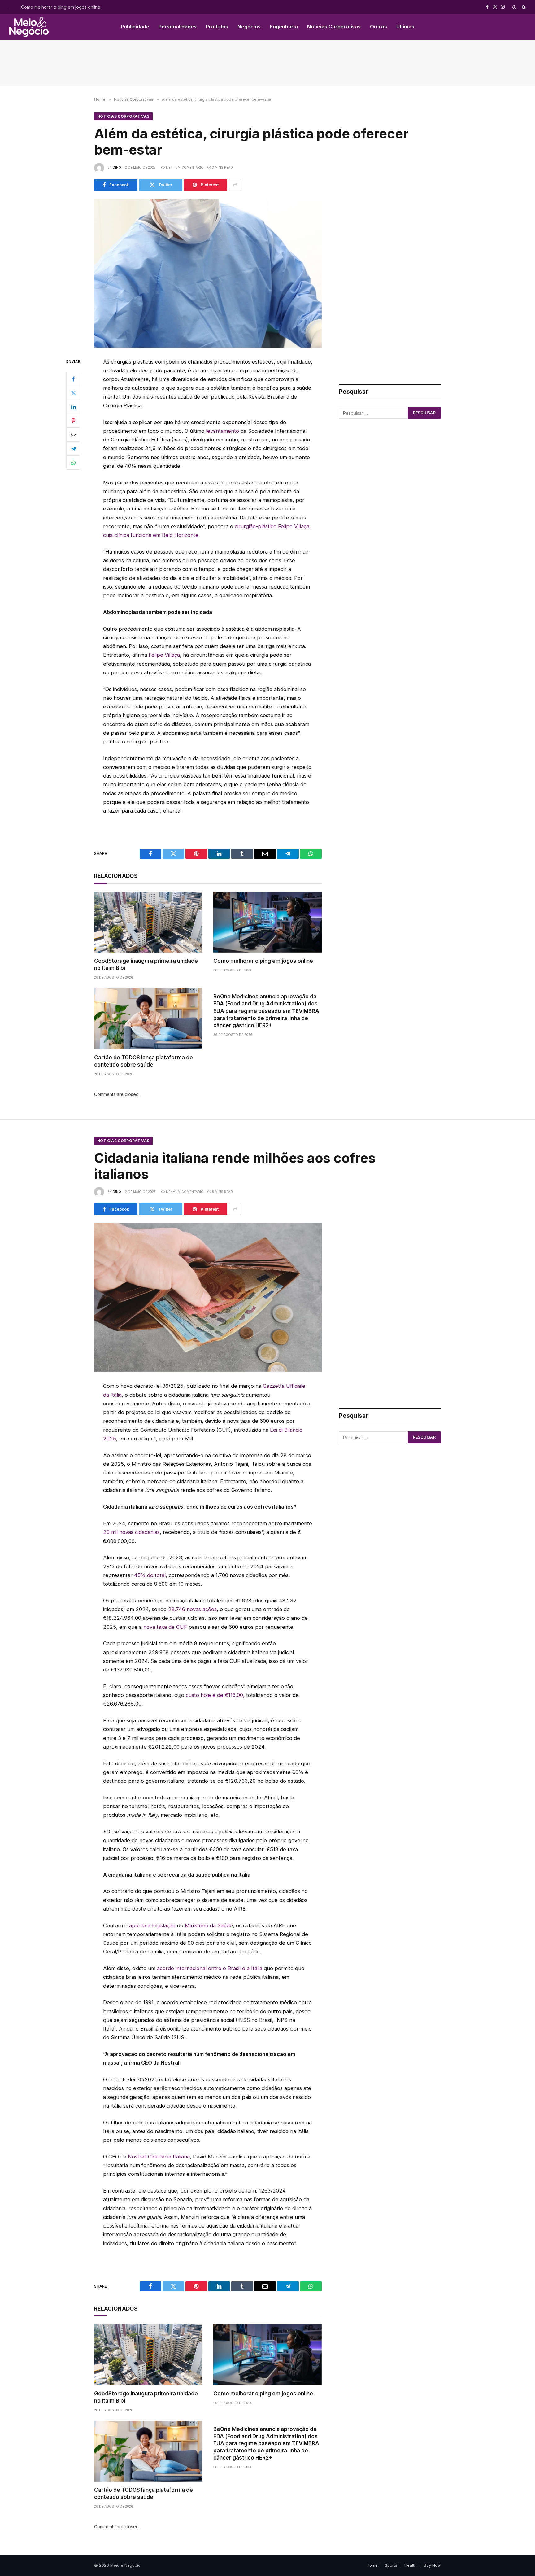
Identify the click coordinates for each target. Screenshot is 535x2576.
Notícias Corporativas (334, 27)
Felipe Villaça (164, 655)
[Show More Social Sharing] (235, 185)
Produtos (217, 27)
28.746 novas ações (192, 1609)
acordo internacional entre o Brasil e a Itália (210, 1968)
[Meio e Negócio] (29, 27)
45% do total (150, 1575)
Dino (117, 167)
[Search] (523, 7)
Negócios (249, 27)
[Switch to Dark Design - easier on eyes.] (514, 7)
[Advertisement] (267, 63)
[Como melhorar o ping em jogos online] (267, 922)
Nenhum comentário (185, 167)
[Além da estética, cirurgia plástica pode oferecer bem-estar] (208, 273)
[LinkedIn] (73, 407)
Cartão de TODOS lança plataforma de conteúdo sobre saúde (144, 1061)
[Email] (73, 435)
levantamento (222, 431)
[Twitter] (73, 393)
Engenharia (284, 27)
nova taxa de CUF (165, 1627)
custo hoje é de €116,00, (215, 1695)
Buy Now (432, 2565)
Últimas (405, 27)
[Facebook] (73, 379)
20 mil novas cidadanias (131, 1532)
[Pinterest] (73, 421)
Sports (391, 2565)
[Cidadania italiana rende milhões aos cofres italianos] (208, 1297)
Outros (378, 27)
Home (372, 2565)
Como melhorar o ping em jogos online (61, 7)
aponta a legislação (153, 1925)
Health (411, 2565)
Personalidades (178, 27)
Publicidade (135, 27)
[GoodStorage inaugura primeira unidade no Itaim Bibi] (148, 922)
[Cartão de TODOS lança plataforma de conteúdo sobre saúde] (148, 1019)
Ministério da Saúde (209, 1925)
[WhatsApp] (73, 462)
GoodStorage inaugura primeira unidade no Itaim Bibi (146, 964)
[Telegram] (73, 449)
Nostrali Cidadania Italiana (159, 2157)
